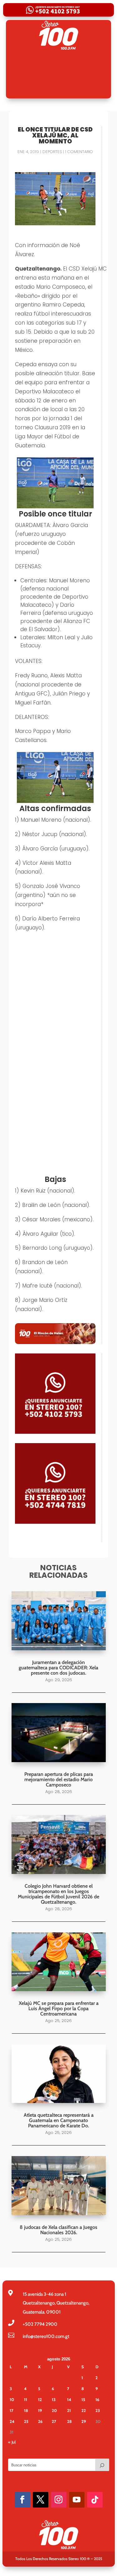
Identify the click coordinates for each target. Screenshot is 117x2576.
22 (84, 2410)
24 (12, 2421)
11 (26, 2399)
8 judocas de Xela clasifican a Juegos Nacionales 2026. (58, 2230)
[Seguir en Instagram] (59, 2500)
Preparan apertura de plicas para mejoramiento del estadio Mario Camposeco (59, 1779)
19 (40, 2410)
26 (40, 2421)
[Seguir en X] (41, 2500)
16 (97, 2399)
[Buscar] (102, 2465)
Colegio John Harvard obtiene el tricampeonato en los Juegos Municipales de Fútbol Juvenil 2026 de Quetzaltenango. (58, 1894)
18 (26, 2410)
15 (83, 2399)
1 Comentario (79, 152)
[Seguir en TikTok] (95, 2500)
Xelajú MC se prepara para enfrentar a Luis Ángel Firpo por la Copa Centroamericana (59, 2008)
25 (26, 2421)
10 (12, 2399)
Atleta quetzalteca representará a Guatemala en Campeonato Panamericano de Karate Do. (59, 2120)
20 (54, 2410)
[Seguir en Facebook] (22, 2500)
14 (69, 2399)
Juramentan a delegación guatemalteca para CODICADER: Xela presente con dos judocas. (58, 1668)
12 (40, 2399)
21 (69, 2410)
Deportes (52, 152)
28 (69, 2421)
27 (54, 2421)
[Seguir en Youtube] (77, 2500)
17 (12, 2410)
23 (98, 2410)
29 (84, 2421)
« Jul (12, 2442)
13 (54, 2399)
